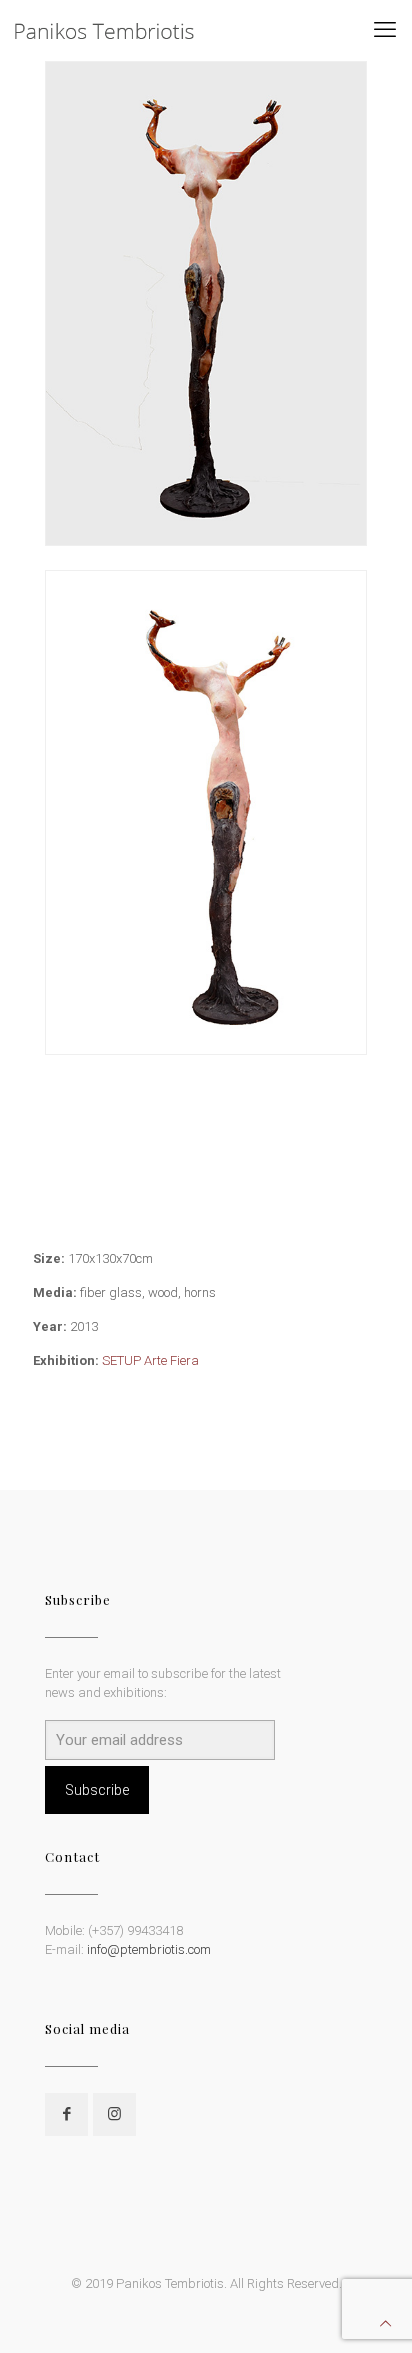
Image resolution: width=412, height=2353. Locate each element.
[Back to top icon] (385, 2323)
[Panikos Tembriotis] (104, 30)
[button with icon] (66, 2114)
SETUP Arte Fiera (150, 1360)
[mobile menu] (385, 30)
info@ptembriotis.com (149, 1949)
